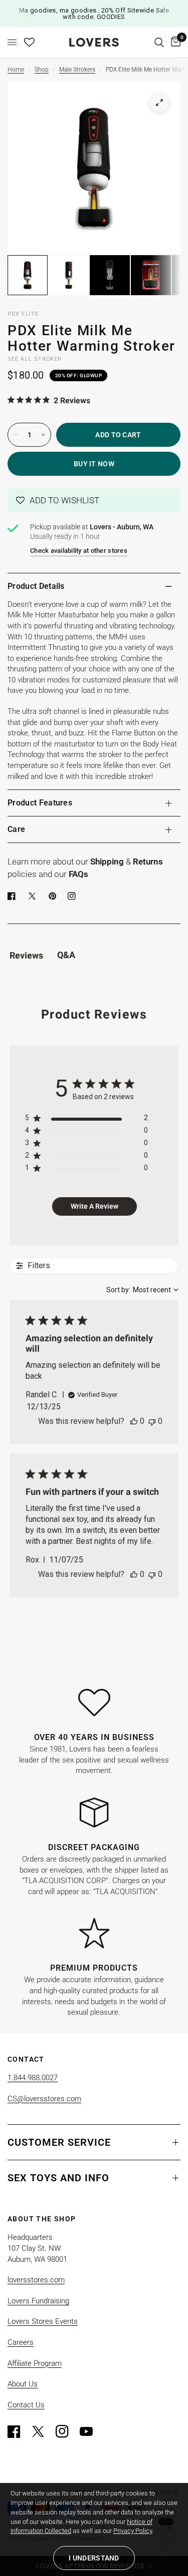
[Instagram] (67, 2431)
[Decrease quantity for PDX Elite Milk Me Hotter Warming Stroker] (16, 435)
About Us (23, 2384)
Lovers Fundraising (38, 2301)
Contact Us (26, 2405)
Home (16, 70)
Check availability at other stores (79, 551)
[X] (34, 896)
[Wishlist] (29, 42)
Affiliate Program (35, 2363)
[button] (94, 500)
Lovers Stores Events (43, 2321)
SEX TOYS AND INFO (58, 2178)
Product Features (40, 803)
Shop (42, 70)
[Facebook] (14, 896)
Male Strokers (77, 70)
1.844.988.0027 (33, 2078)
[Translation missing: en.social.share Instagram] (74, 896)
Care (16, 829)
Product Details (36, 586)
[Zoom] (159, 103)
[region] (86, 1120)
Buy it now (94, 464)
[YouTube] (91, 2431)
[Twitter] (43, 2431)
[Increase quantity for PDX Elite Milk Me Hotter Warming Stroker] (43, 435)
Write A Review (95, 1206)
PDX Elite (23, 314)
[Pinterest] (55, 896)
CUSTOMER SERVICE (59, 2142)
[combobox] (142, 1290)
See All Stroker (35, 359)
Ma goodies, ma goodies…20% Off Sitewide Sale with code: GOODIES (94, 14)
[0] (174, 42)
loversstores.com (36, 2280)
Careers (21, 2342)
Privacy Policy (133, 2531)
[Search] (159, 42)
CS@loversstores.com (44, 2099)
